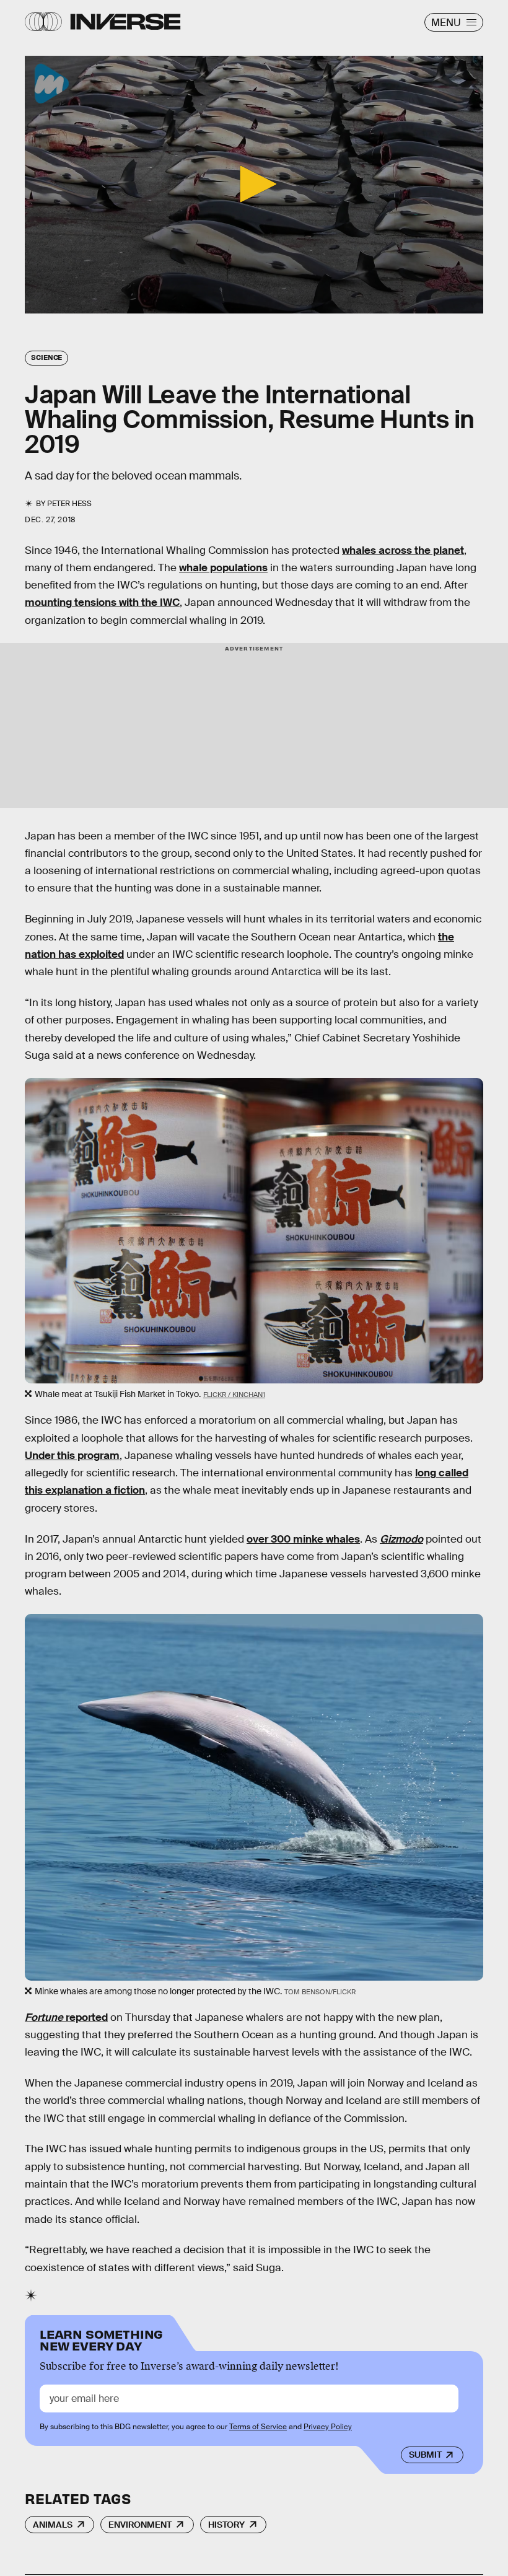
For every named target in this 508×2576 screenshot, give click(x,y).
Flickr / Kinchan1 (234, 1395)
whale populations (223, 568)
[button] (254, 184)
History (226, 2525)
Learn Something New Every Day (101, 2339)
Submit (425, 2455)
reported (66, 2017)
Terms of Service (258, 2427)
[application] (254, 185)
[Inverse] (125, 22)
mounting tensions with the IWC (102, 602)
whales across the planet (403, 550)
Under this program (72, 1456)
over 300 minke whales (303, 1539)
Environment (140, 2525)
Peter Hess (69, 504)
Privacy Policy (328, 2427)
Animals (53, 2525)
